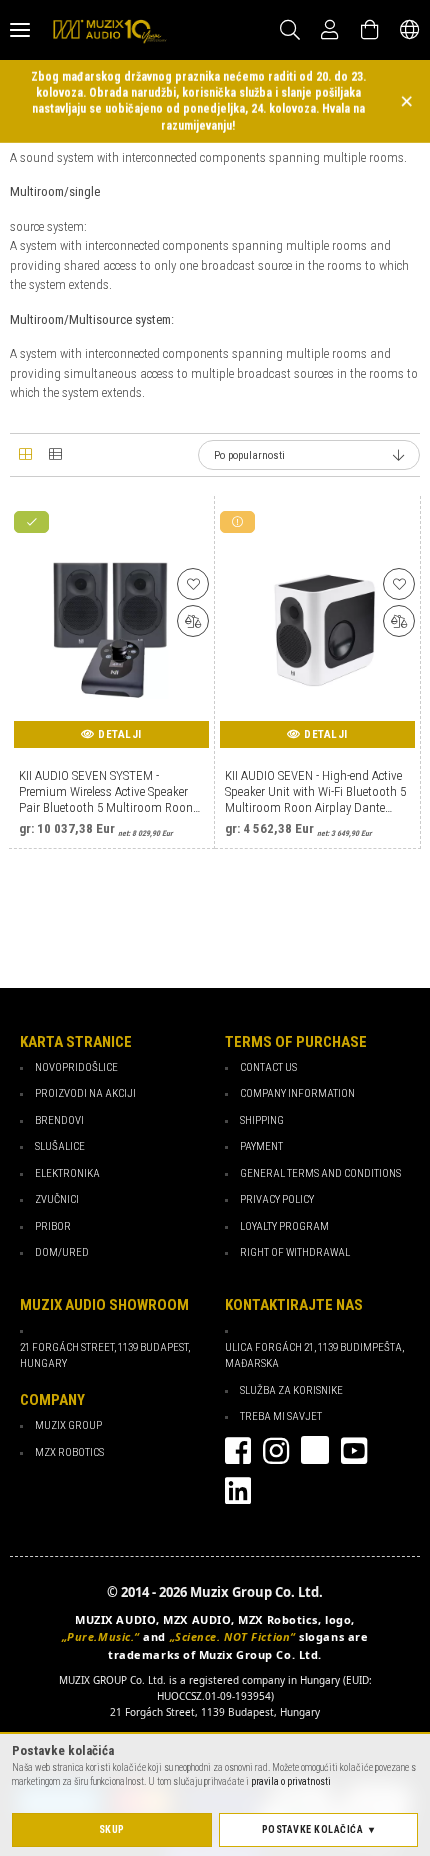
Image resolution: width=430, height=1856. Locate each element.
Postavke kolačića (313, 1829)
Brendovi (59, 1120)
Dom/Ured (62, 1252)
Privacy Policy (277, 1199)
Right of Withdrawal (295, 1252)
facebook (238, 1451)
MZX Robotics (69, 1452)
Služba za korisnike (291, 1390)
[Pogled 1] (25, 455)
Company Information (297, 1093)
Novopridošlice (76, 1067)
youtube (354, 1451)
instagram (276, 1451)
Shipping (262, 1120)
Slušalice (60, 1146)
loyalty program (284, 1226)
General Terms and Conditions (320, 1173)
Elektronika (67, 1173)
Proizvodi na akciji (85, 1093)
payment (261, 1146)
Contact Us (268, 1067)
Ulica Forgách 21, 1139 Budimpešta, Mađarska (314, 1356)
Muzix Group (68, 1425)
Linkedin (238, 1491)
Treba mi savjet (281, 1416)
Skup (112, 1829)
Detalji (120, 734)
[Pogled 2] (55, 455)
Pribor (53, 1226)
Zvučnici (57, 1199)
